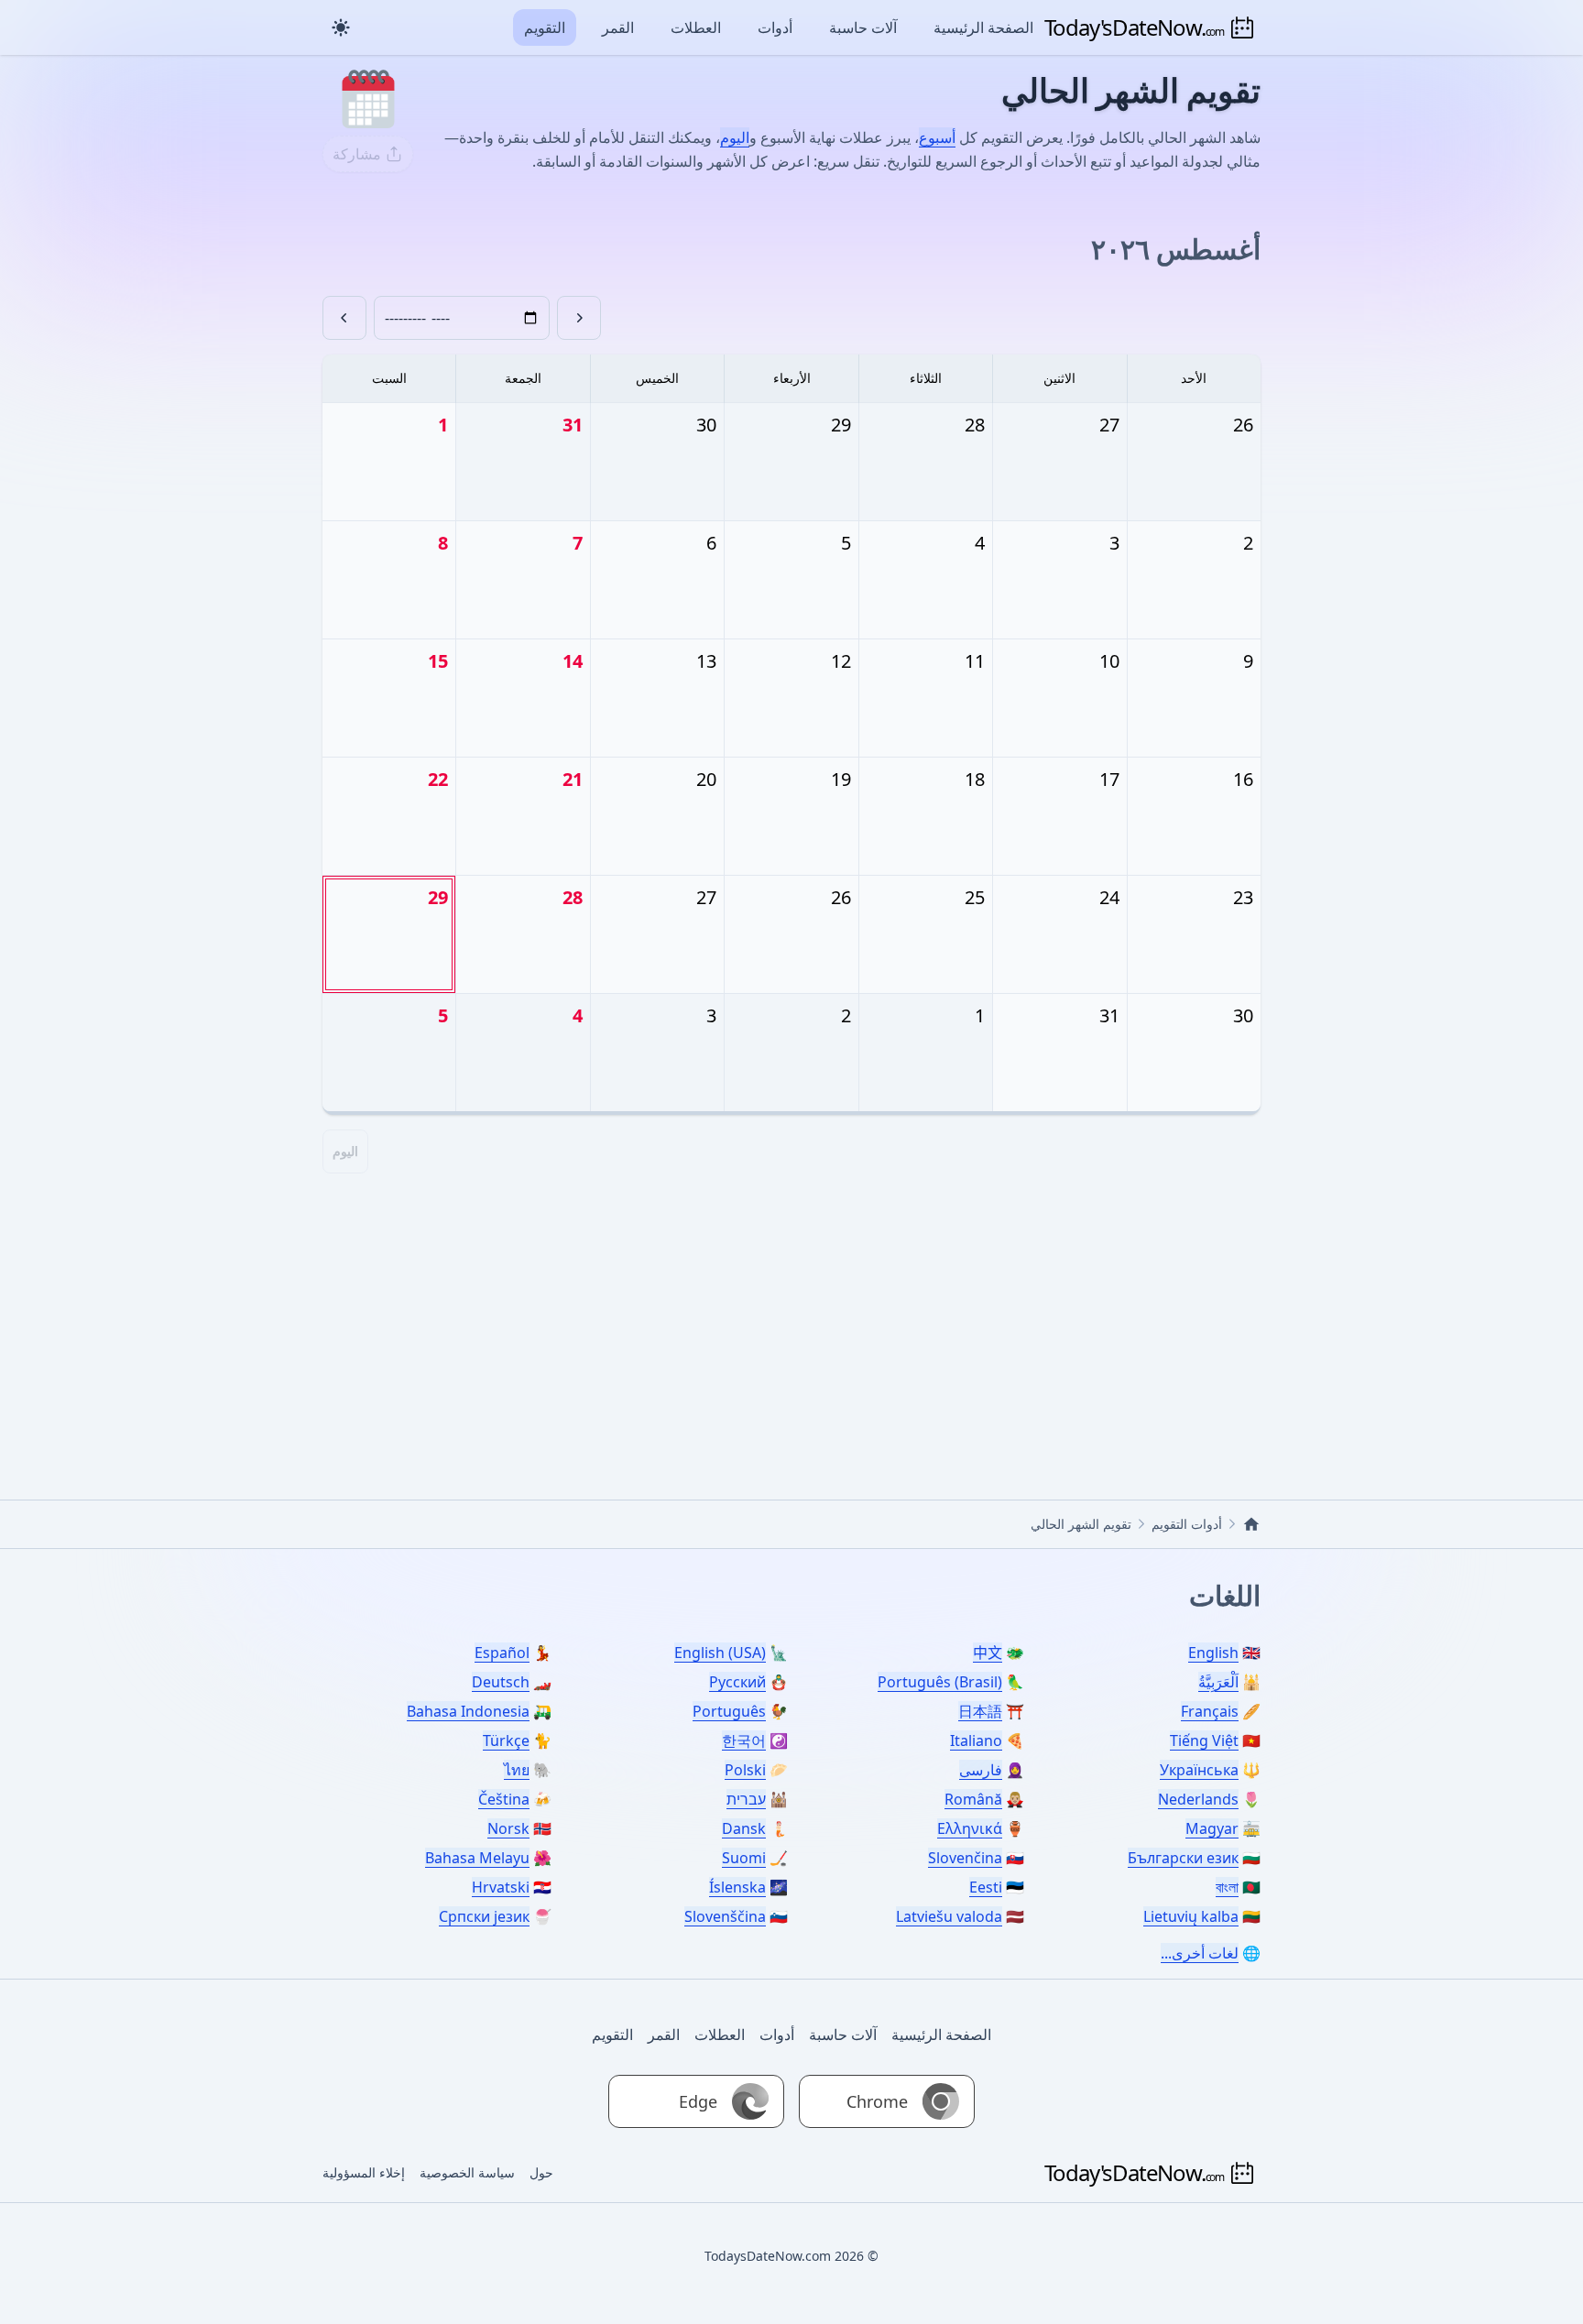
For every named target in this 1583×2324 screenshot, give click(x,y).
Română (973, 1799)
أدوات (775, 27)
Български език (1183, 1858)
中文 (988, 1653)
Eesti (986, 1887)
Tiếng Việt (1204, 1740)
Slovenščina (725, 1916)
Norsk (508, 1828)
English (1213, 1653)
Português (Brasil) (940, 1682)
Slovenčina (965, 1858)
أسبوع (937, 137)
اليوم (735, 137)
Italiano (976, 1740)
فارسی (981, 1770)
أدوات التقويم (1187, 1524)
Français (1210, 1711)
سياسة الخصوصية (467, 2172)
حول (541, 2172)
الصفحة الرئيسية (983, 27)
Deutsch (501, 1682)
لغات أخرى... (1200, 1953)
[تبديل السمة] (341, 27)
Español (502, 1653)
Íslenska (737, 1887)
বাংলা (1227, 1887)
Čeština (504, 1799)
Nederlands (1198, 1799)
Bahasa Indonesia (468, 1711)
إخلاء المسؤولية (364, 2172)
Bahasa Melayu (477, 1858)
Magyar (1212, 1828)
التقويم (545, 27)
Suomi (744, 1858)
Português (729, 1711)
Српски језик (484, 1916)
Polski (745, 1770)
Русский (737, 1682)
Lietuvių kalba (1191, 1916)
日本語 (980, 1711)
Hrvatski (501, 1887)
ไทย (517, 1770)
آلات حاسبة (863, 27)
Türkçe (506, 1740)
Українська (1199, 1770)
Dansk (744, 1828)
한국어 (744, 1740)
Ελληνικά (970, 1828)
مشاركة (357, 154)
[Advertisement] (791, 1316)
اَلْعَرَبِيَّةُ (1218, 1682)
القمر (618, 27)
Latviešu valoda (949, 1916)
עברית (746, 1799)
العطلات (696, 27)
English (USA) (720, 1653)
